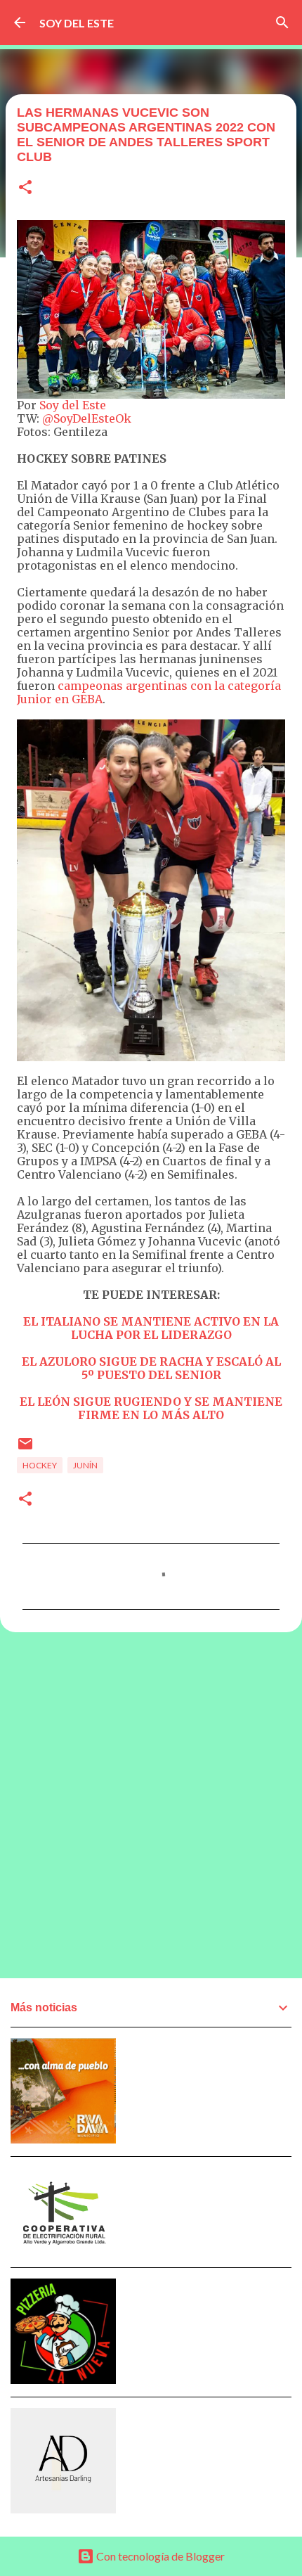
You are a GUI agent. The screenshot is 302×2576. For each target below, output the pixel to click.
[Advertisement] (151, 1805)
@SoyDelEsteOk (87, 418)
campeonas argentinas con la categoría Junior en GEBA (149, 692)
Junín (85, 1465)
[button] (25, 188)
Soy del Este (73, 405)
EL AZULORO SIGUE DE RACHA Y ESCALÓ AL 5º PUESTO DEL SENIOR (151, 1368)
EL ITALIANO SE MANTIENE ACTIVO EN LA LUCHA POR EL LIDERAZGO (151, 1328)
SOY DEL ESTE (77, 23)
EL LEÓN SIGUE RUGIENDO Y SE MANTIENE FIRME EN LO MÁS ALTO (151, 1408)
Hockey (40, 1465)
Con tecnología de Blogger (159, 2556)
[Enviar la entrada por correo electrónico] (25, 1449)
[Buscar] (282, 23)
